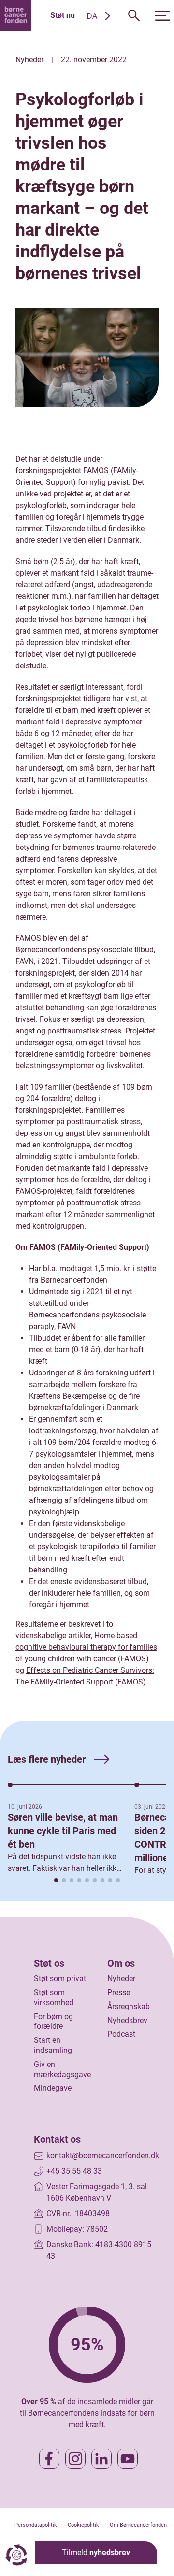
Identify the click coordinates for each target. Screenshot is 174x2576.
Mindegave (53, 2088)
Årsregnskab (129, 2006)
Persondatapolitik (36, 2525)
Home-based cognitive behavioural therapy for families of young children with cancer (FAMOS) (86, 1647)
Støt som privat (60, 1978)
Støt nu (63, 15)
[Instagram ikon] (75, 2459)
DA (92, 16)
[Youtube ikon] (128, 2459)
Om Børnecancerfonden (138, 2525)
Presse (119, 1992)
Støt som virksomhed (54, 1997)
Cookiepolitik (83, 2525)
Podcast (121, 2034)
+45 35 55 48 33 (74, 2171)
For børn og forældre (53, 2022)
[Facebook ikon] (49, 2459)
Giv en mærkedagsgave (62, 2069)
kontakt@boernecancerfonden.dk (103, 2156)
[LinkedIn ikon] (101, 2459)
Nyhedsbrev (127, 2020)
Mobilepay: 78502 (77, 2229)
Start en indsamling (53, 2045)
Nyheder (121, 1978)
